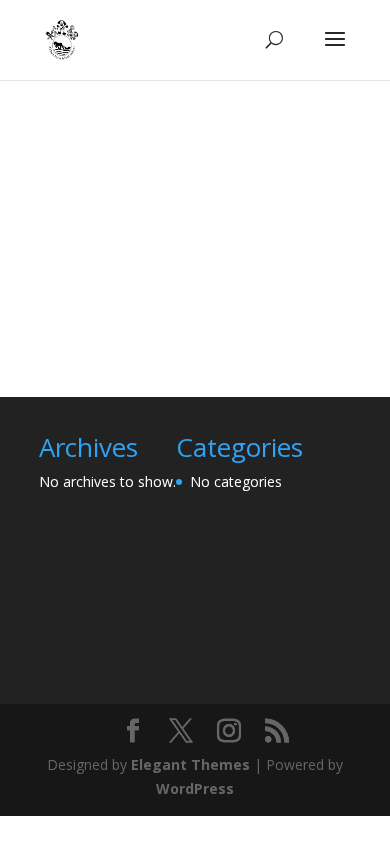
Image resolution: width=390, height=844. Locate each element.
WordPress (195, 788)
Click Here (187, 291)
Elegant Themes (190, 764)
